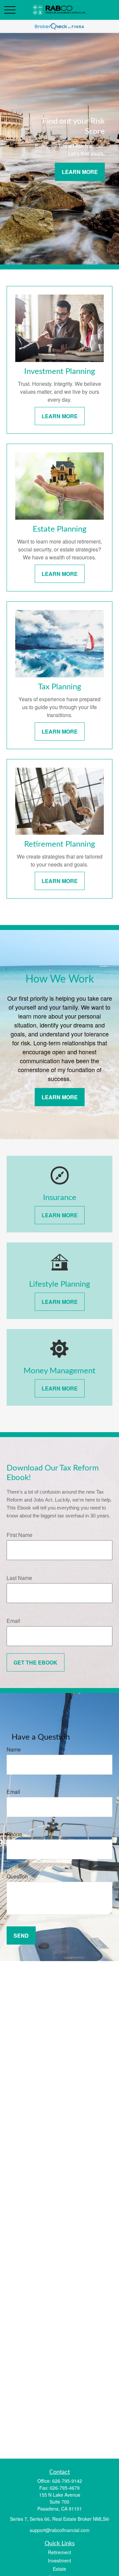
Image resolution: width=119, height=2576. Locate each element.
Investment (59, 2560)
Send (21, 1935)
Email (13, 1621)
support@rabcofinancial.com (60, 2530)
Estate (59, 2569)
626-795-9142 (67, 2481)
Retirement (59, 2552)
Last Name (19, 1578)
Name (14, 1749)
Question (17, 1876)
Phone (14, 1834)
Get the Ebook (36, 1662)
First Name (20, 1535)
